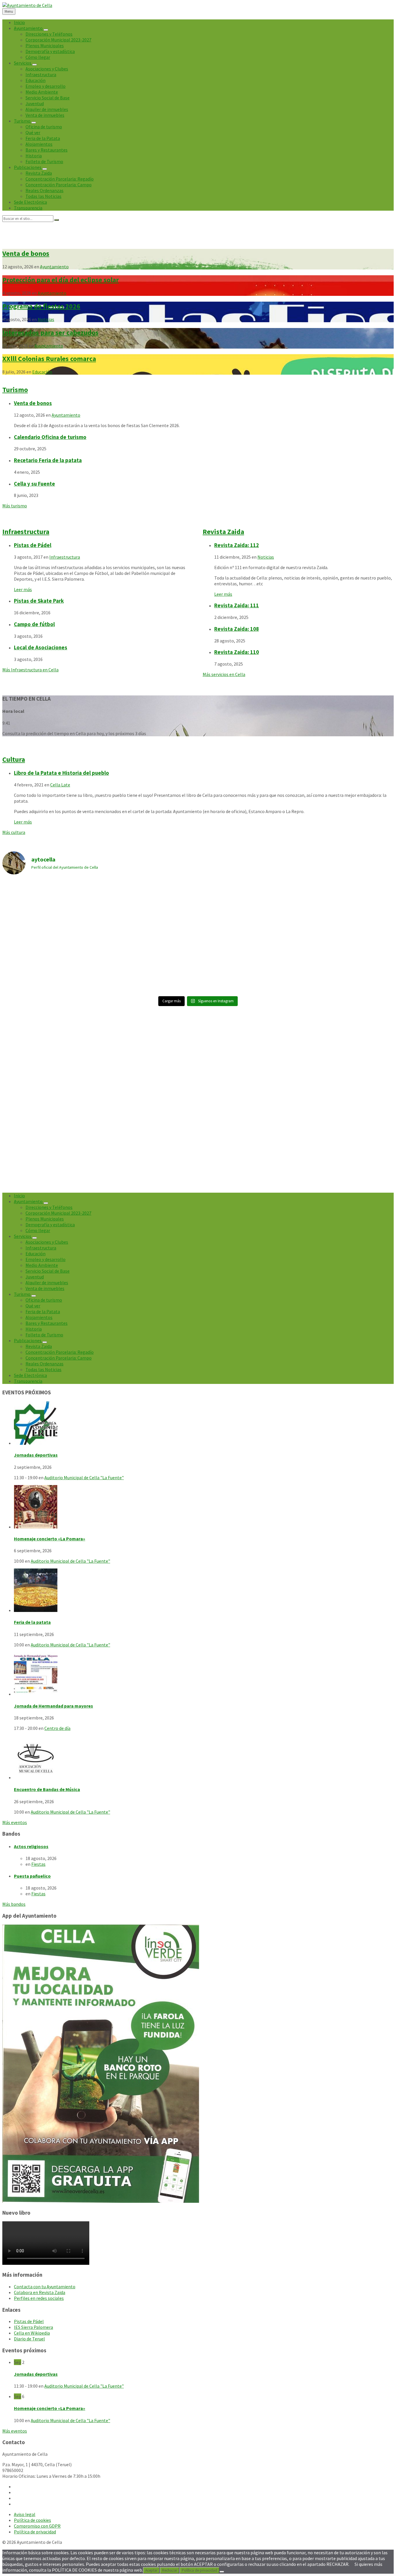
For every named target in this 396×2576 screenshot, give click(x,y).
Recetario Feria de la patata (48, 460)
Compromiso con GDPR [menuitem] (37, 2526)
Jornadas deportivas (36, 1455)
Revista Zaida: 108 (237, 629)
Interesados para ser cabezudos (50, 333)
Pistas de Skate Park (39, 601)
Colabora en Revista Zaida (40, 2292)
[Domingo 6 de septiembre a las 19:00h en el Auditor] (50, 899)
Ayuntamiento (54, 267)
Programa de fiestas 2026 (41, 306)
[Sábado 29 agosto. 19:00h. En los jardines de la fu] (346, 908)
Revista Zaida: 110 (237, 652)
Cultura (14, 759)
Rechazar (170, 2570)
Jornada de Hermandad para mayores (53, 1706)
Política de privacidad (199, 2570)
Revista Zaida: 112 (237, 545)
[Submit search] (57, 220)
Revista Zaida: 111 (237, 605)
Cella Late (60, 785)
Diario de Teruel (29, 2339)
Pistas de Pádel (33, 545)
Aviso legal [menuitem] (25, 2514)
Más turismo (15, 506)
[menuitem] (19, 22)
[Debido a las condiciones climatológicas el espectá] (50, 964)
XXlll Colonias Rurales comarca (49, 359)
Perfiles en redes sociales (39, 2298)
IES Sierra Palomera (33, 2327)
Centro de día (57, 1728)
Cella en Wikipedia (32, 2333)
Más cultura (14, 832)
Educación (42, 372)
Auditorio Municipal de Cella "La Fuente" (84, 1478)
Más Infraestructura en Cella (30, 670)
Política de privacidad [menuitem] (35, 2532)
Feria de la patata (32, 1622)
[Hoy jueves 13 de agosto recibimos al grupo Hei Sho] (149, 964)
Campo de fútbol (34, 624)
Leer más (23, 589)
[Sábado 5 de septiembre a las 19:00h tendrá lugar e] (149, 908)
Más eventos (15, 1822)
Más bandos (14, 1904)
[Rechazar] (222, 2572)
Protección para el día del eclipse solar (61, 280)
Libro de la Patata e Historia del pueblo (61, 773)
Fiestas (38, 1864)
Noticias (46, 319)
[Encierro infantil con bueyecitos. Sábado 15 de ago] (247, 964)
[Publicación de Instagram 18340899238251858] (247, 908)
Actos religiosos (31, 1846)
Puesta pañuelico (32, 1876)
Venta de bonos (26, 253)
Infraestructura (26, 532)
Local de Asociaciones (41, 647)
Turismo (15, 390)
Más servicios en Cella (224, 674)
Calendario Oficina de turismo (50, 437)
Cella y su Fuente (34, 484)
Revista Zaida (223, 532)
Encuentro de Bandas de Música (47, 1789)
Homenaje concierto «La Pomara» (50, 1539)
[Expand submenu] (46, 30)
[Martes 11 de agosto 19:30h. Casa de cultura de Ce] (346, 964)
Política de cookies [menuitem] (32, 2520)
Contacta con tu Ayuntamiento (45, 2287)
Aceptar (151, 2570)
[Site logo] (27, 5)
